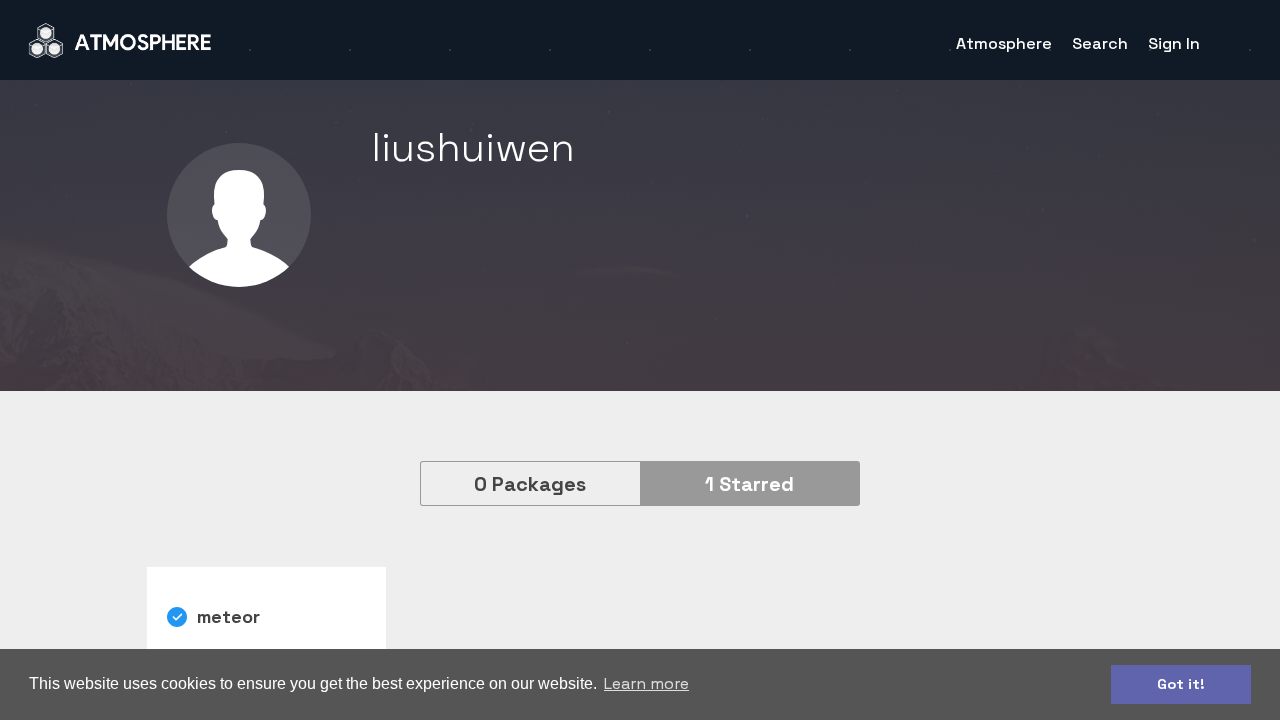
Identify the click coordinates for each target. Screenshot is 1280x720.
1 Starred (749, 484)
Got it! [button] (1181, 684)
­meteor (228, 616)
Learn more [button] (646, 683)
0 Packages (530, 484)
